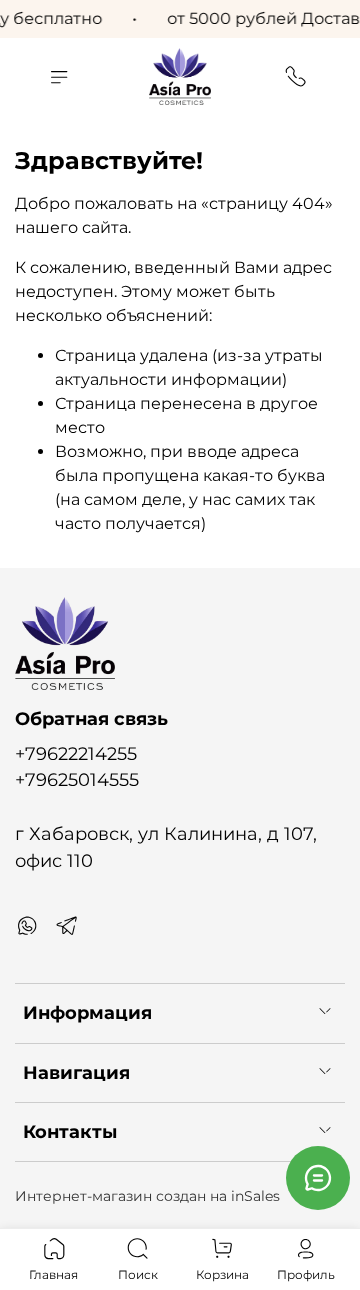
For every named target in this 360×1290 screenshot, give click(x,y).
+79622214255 (76, 753)
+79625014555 (77, 779)
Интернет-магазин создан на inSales (147, 1196)
